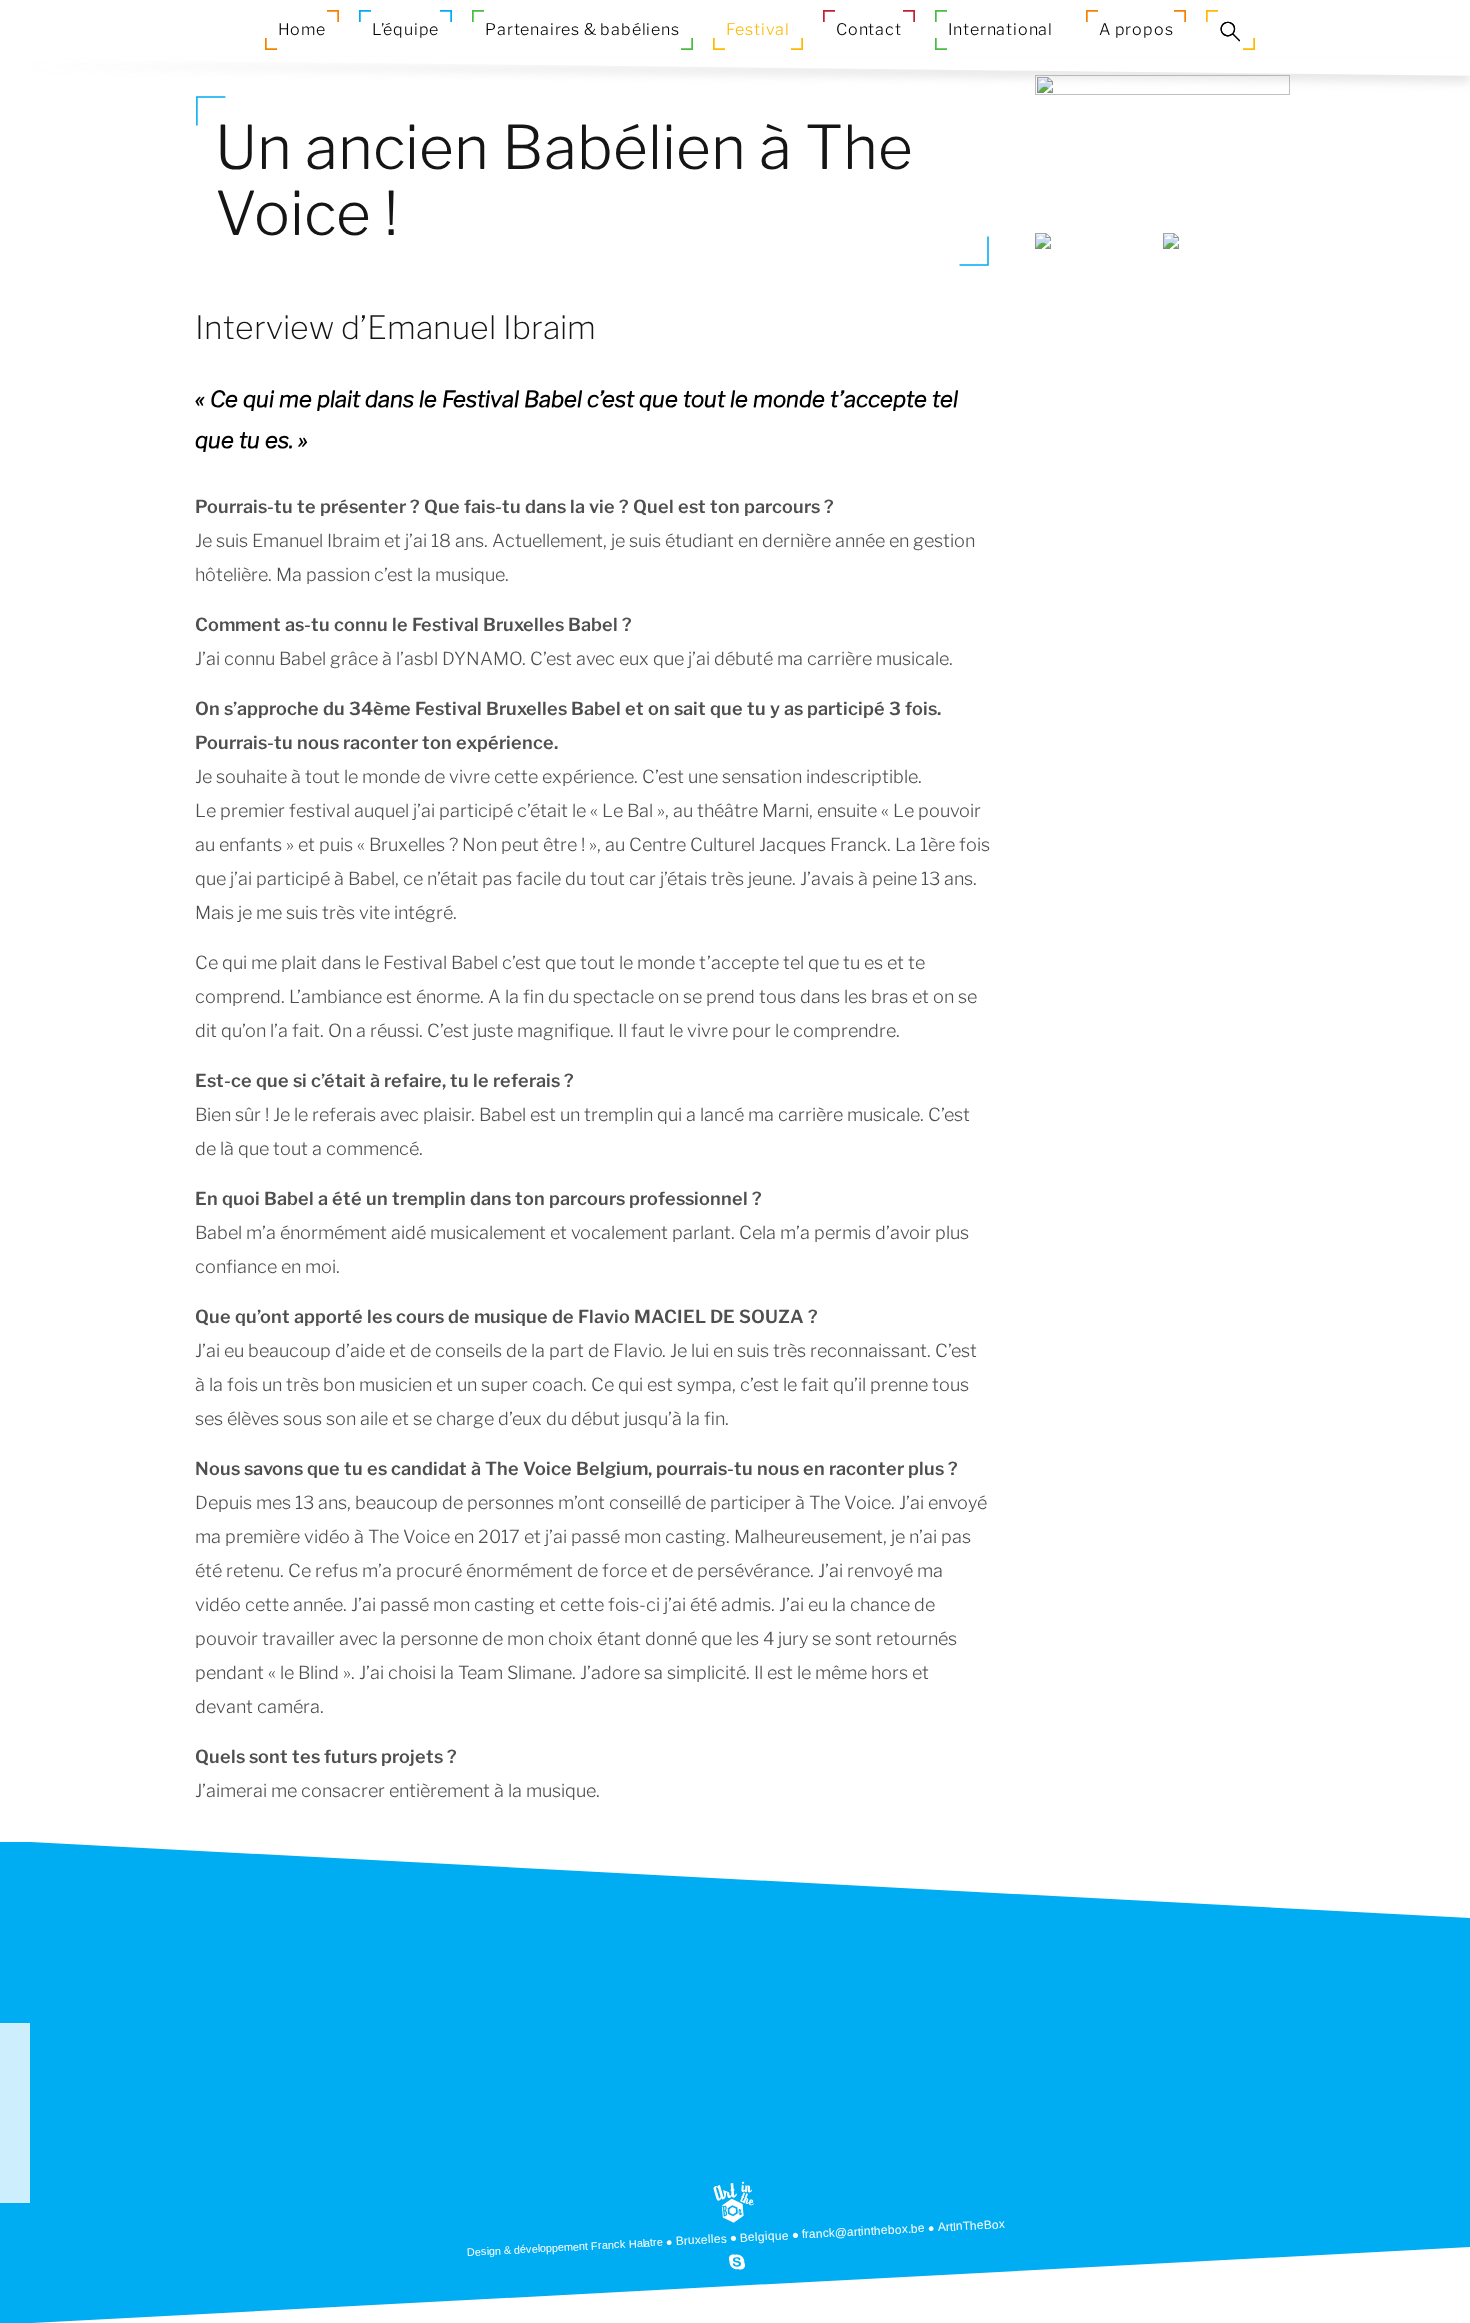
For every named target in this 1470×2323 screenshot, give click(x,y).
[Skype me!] (736, 2261)
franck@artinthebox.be (863, 2231)
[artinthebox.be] (733, 2202)
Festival (758, 29)
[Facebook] (15, 2098)
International (1000, 29)
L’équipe (405, 29)
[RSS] (15, 2068)
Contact (869, 29)
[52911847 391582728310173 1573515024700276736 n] (1099, 299)
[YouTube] (15, 2128)
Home (302, 29)
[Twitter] (15, 2188)
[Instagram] (15, 2158)
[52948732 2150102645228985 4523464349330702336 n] (1227, 299)
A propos (1136, 29)
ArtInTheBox (971, 2225)
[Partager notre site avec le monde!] (15, 2038)
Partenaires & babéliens (582, 29)
